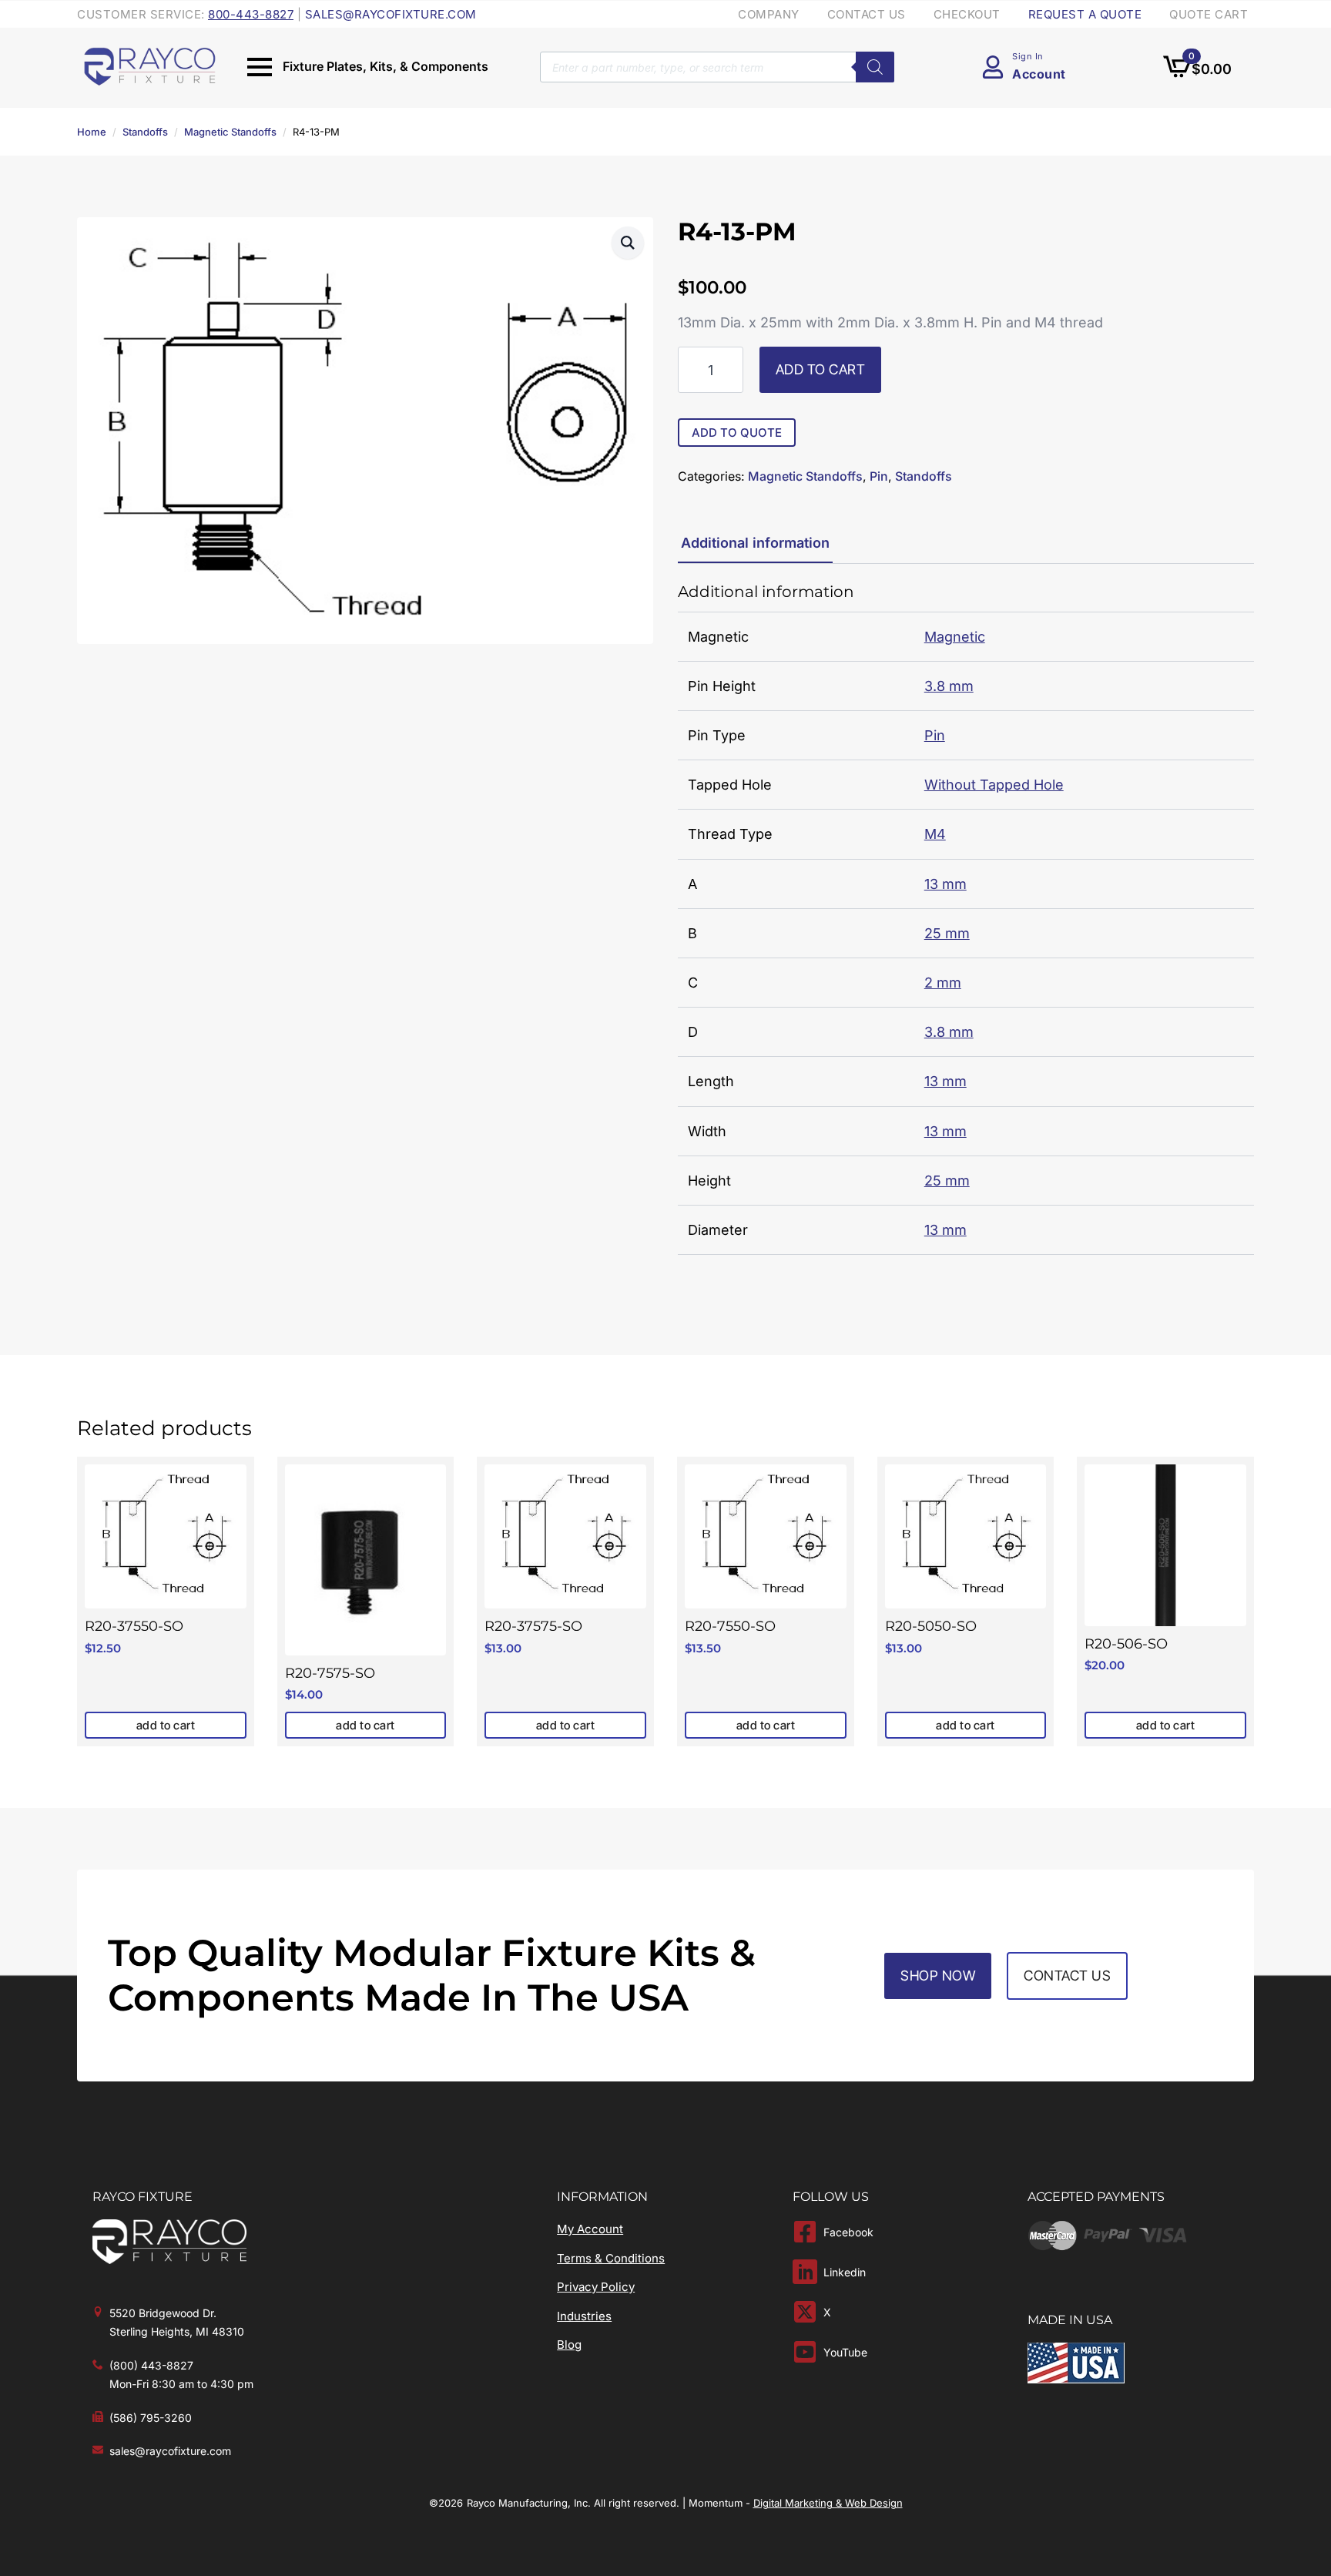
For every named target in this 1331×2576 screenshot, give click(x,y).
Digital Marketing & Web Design (828, 2503)
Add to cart (821, 369)
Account (1039, 74)
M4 (935, 834)
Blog (569, 2345)
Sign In (1028, 56)
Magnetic (955, 637)
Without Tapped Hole (994, 785)
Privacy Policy (596, 2287)
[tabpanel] (966, 919)
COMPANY (769, 14)
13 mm (945, 884)
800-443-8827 (251, 14)
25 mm (947, 933)
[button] (628, 243)
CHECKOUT (967, 14)
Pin (879, 476)
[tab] (755, 543)
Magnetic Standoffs (230, 132)
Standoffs (145, 132)
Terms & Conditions (611, 2258)
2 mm (943, 983)
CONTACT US (867, 14)
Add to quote (737, 433)
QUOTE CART (1209, 14)
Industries (584, 2316)
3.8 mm (949, 686)
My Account (590, 2229)
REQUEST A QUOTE (1085, 14)
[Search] (875, 67)
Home (92, 132)
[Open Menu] (260, 67)
